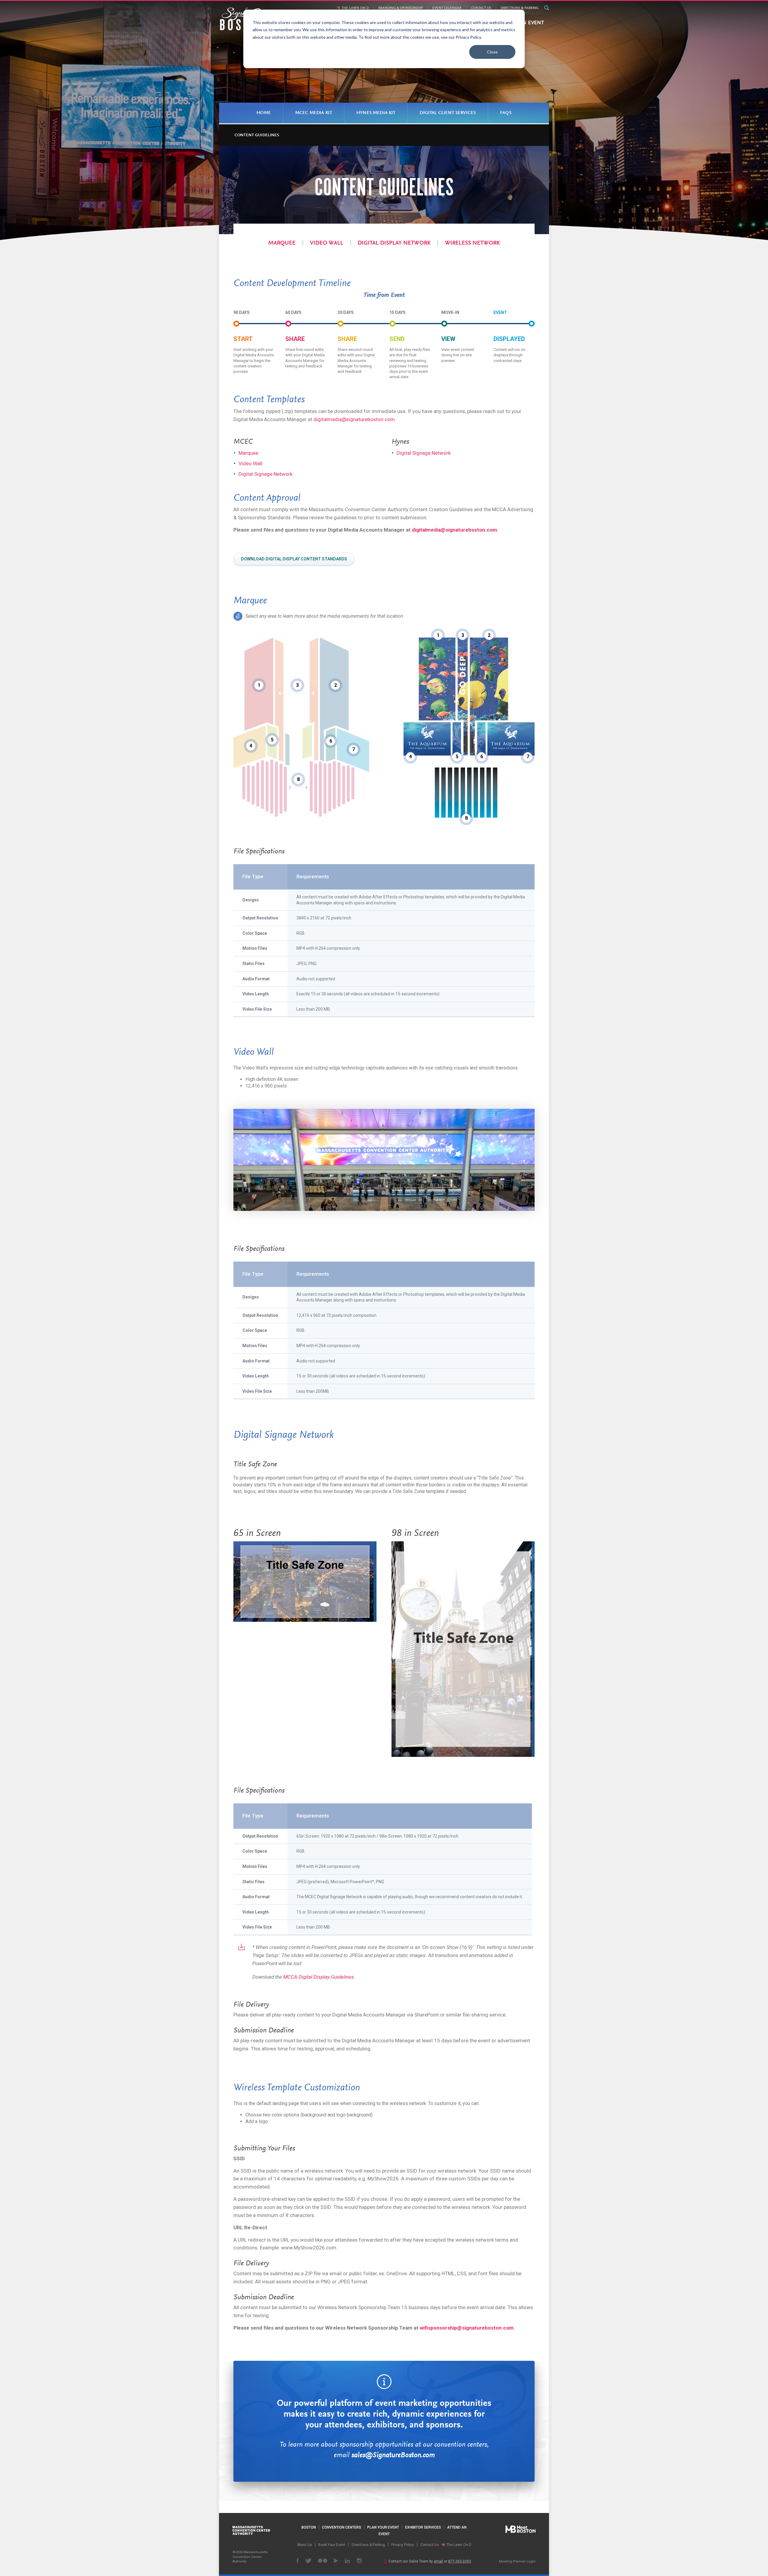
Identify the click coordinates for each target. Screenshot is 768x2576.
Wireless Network (472, 243)
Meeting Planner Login (517, 2561)
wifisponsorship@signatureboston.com (467, 2328)
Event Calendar (447, 8)
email (438, 2561)
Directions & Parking (520, 8)
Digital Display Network (394, 243)
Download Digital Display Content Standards (294, 559)
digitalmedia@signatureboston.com (354, 419)
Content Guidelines (257, 135)
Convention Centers (342, 2527)
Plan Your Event (383, 2527)
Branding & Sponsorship (400, 8)
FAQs (506, 113)
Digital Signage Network (265, 474)
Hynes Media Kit (376, 113)
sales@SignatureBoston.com (393, 2455)
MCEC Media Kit (314, 113)
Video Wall (327, 243)
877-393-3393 (460, 2561)
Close (492, 52)
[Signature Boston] (243, 19)
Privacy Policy (403, 2545)
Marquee (282, 243)
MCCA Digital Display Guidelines (319, 1977)
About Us (304, 2545)
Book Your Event (332, 2545)
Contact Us (481, 8)
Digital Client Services (448, 113)
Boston (309, 2527)
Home (264, 113)
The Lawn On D (355, 8)
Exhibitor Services (423, 2527)
